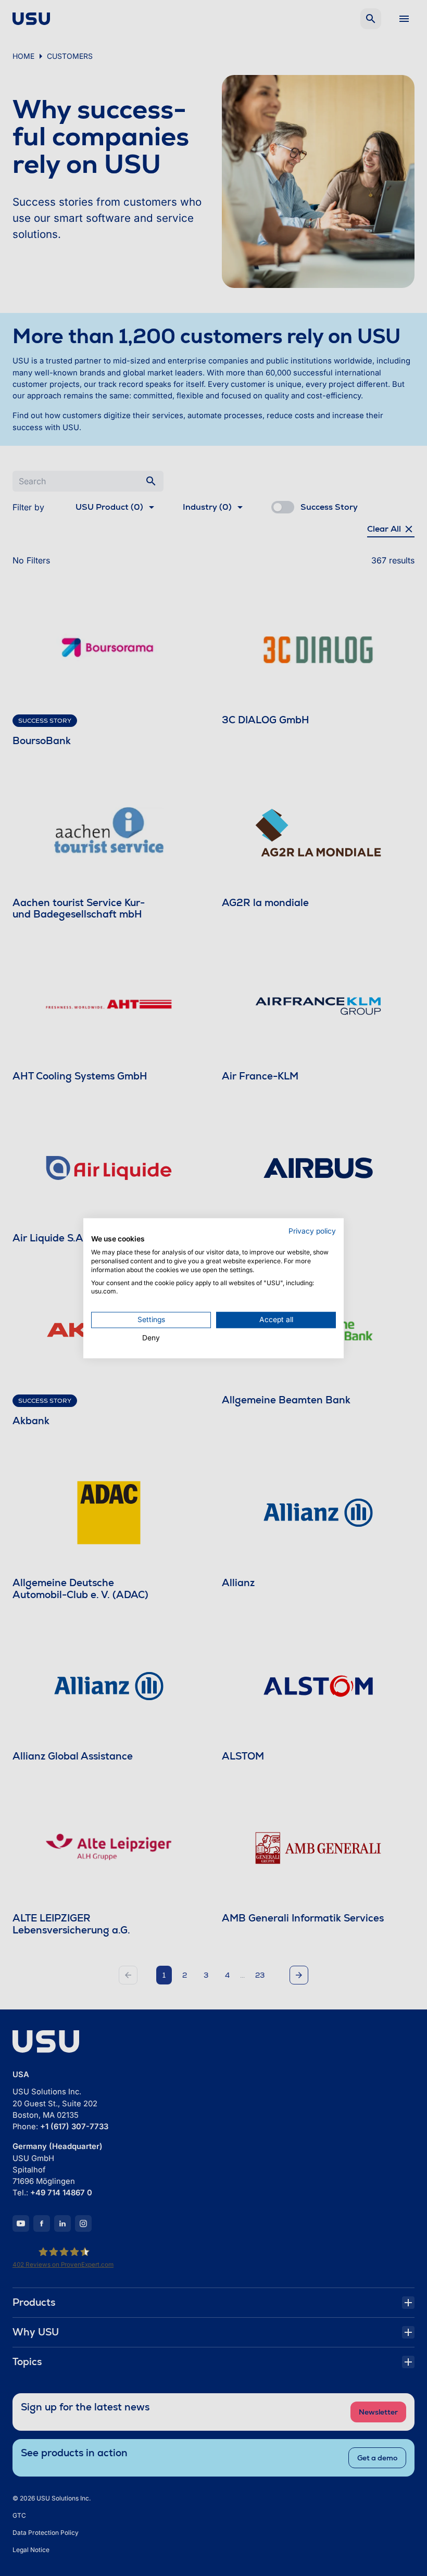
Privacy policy (312, 1231)
